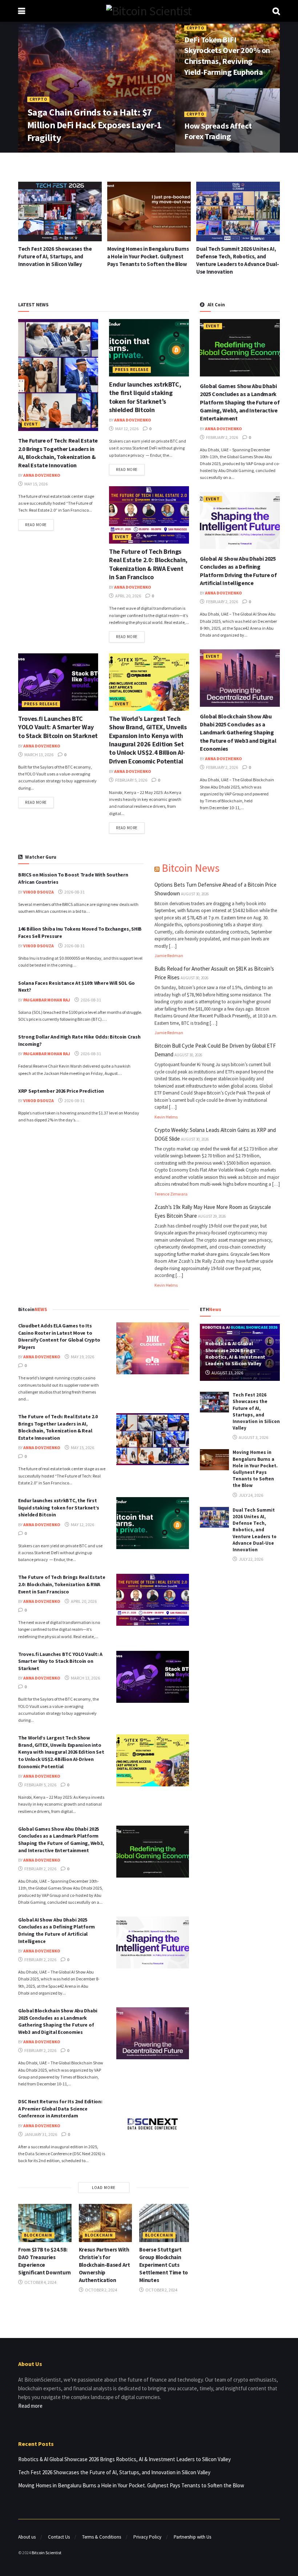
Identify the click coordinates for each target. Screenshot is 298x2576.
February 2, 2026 (222, 437)
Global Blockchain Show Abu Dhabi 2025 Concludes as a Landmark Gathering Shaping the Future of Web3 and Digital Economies (238, 733)
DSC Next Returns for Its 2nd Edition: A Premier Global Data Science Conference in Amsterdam (60, 2109)
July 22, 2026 (251, 1559)
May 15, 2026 (36, 484)
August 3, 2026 (253, 1437)
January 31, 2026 (40, 2134)
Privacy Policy (147, 2537)
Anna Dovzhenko (51, 152)
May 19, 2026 (82, 1357)
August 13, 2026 (227, 1373)
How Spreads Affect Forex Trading (218, 131)
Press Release (132, 370)
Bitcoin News (191, 868)
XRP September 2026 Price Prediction (61, 1091)
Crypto (38, 99)
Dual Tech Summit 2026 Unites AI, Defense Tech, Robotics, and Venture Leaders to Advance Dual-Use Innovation (255, 1530)
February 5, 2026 (131, 780)
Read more (36, 525)
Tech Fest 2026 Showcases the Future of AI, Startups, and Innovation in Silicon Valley (256, 1411)
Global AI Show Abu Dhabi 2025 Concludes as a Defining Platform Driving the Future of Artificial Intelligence (57, 1930)
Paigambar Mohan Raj (47, 1000)
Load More (104, 2188)
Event (31, 424)
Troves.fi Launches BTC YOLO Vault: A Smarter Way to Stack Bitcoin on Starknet (58, 727)
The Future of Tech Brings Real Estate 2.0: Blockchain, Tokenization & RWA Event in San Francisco (148, 564)
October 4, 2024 (40, 2282)
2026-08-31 (74, 892)
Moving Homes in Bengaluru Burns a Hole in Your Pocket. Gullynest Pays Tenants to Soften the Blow (59, 256)
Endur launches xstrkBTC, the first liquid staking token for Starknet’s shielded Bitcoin (145, 397)
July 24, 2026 (251, 1495)
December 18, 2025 (208, 152)
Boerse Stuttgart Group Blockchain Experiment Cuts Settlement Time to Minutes (164, 2265)
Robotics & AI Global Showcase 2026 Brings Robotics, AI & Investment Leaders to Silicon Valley (235, 1353)
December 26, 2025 (208, 87)
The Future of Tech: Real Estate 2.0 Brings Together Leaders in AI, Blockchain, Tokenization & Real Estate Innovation (58, 1427)
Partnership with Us (192, 2537)
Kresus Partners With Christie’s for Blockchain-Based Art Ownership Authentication (104, 2265)
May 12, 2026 (126, 429)
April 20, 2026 (128, 596)
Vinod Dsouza (39, 892)
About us (27, 2537)
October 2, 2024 (101, 2290)
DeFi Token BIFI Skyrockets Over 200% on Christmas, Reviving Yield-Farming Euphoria (227, 56)
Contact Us (59, 2537)
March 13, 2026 (39, 755)
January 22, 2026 (96, 152)
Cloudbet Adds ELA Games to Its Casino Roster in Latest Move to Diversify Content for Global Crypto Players (59, 1336)
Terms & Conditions (102, 2537)
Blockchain (38, 2235)
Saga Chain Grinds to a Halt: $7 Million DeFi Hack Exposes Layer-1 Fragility (94, 125)
